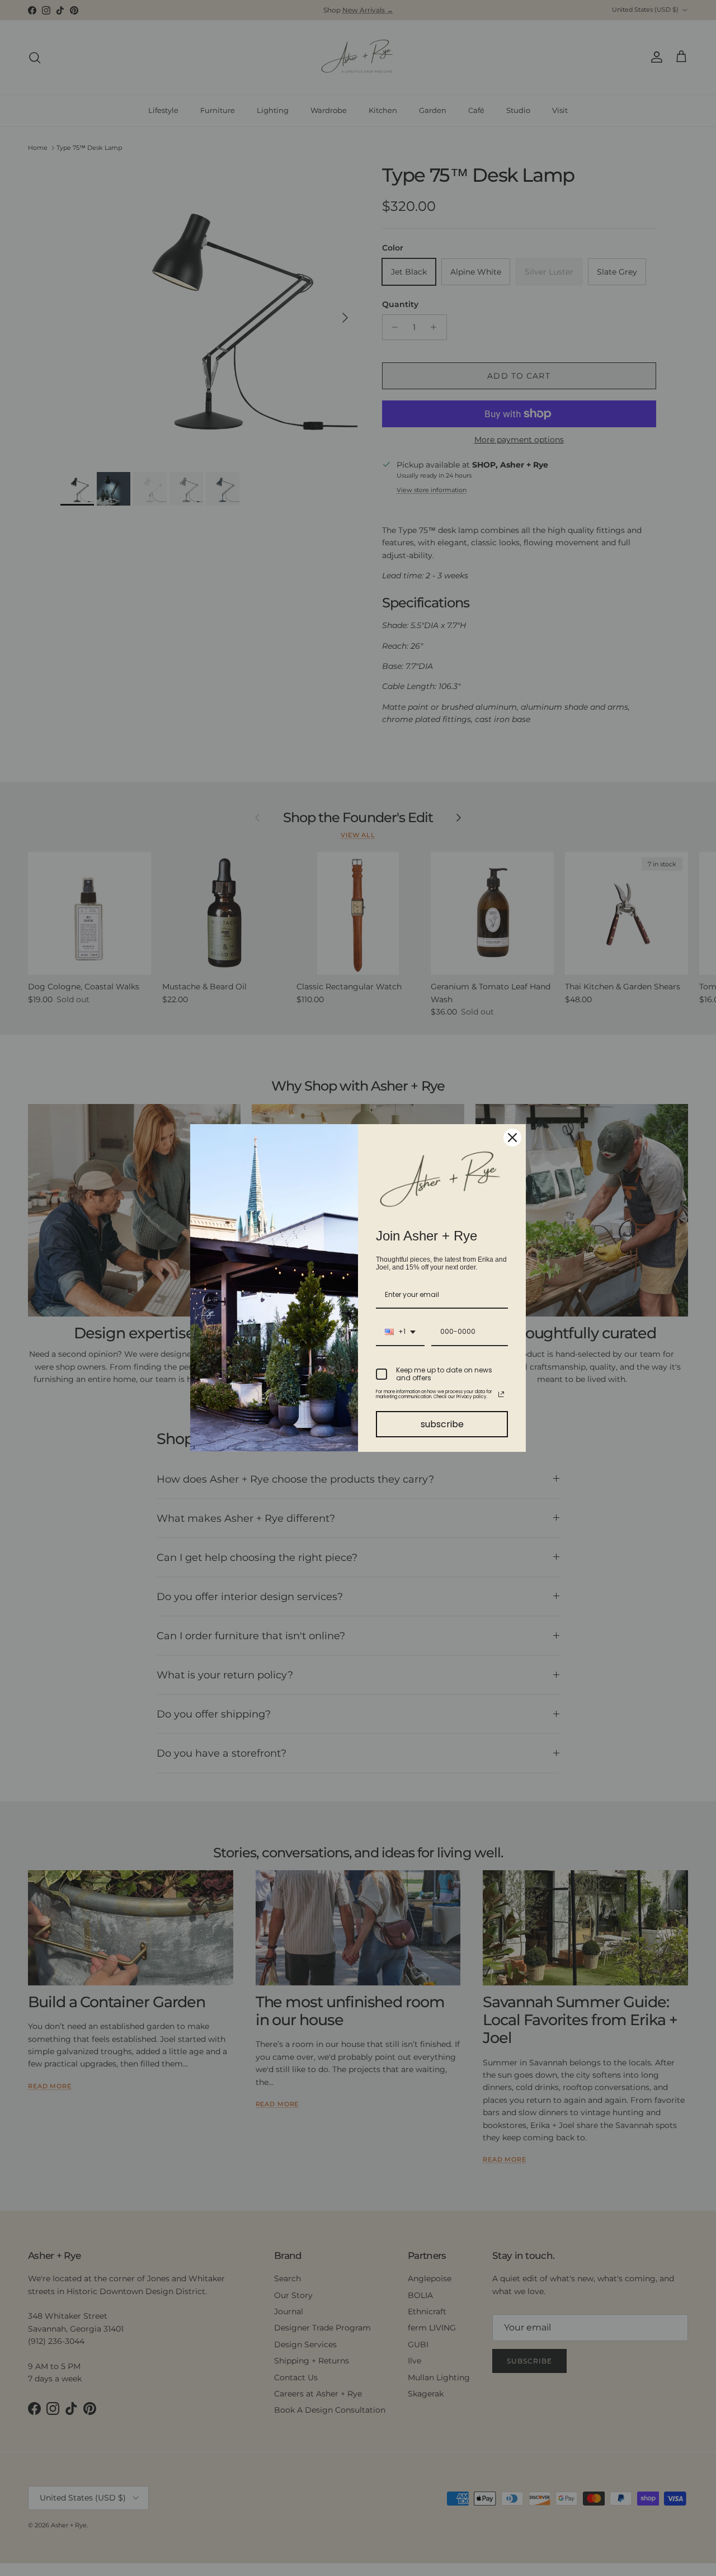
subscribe (442, 1424)
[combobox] (400, 1332)
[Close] (512, 1138)
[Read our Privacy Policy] (501, 1394)
